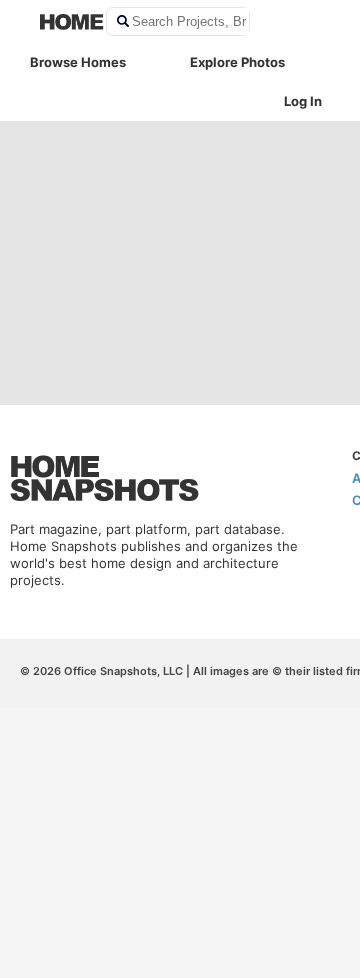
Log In (303, 101)
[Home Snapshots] (60, 22)
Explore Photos (237, 62)
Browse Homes (78, 62)
